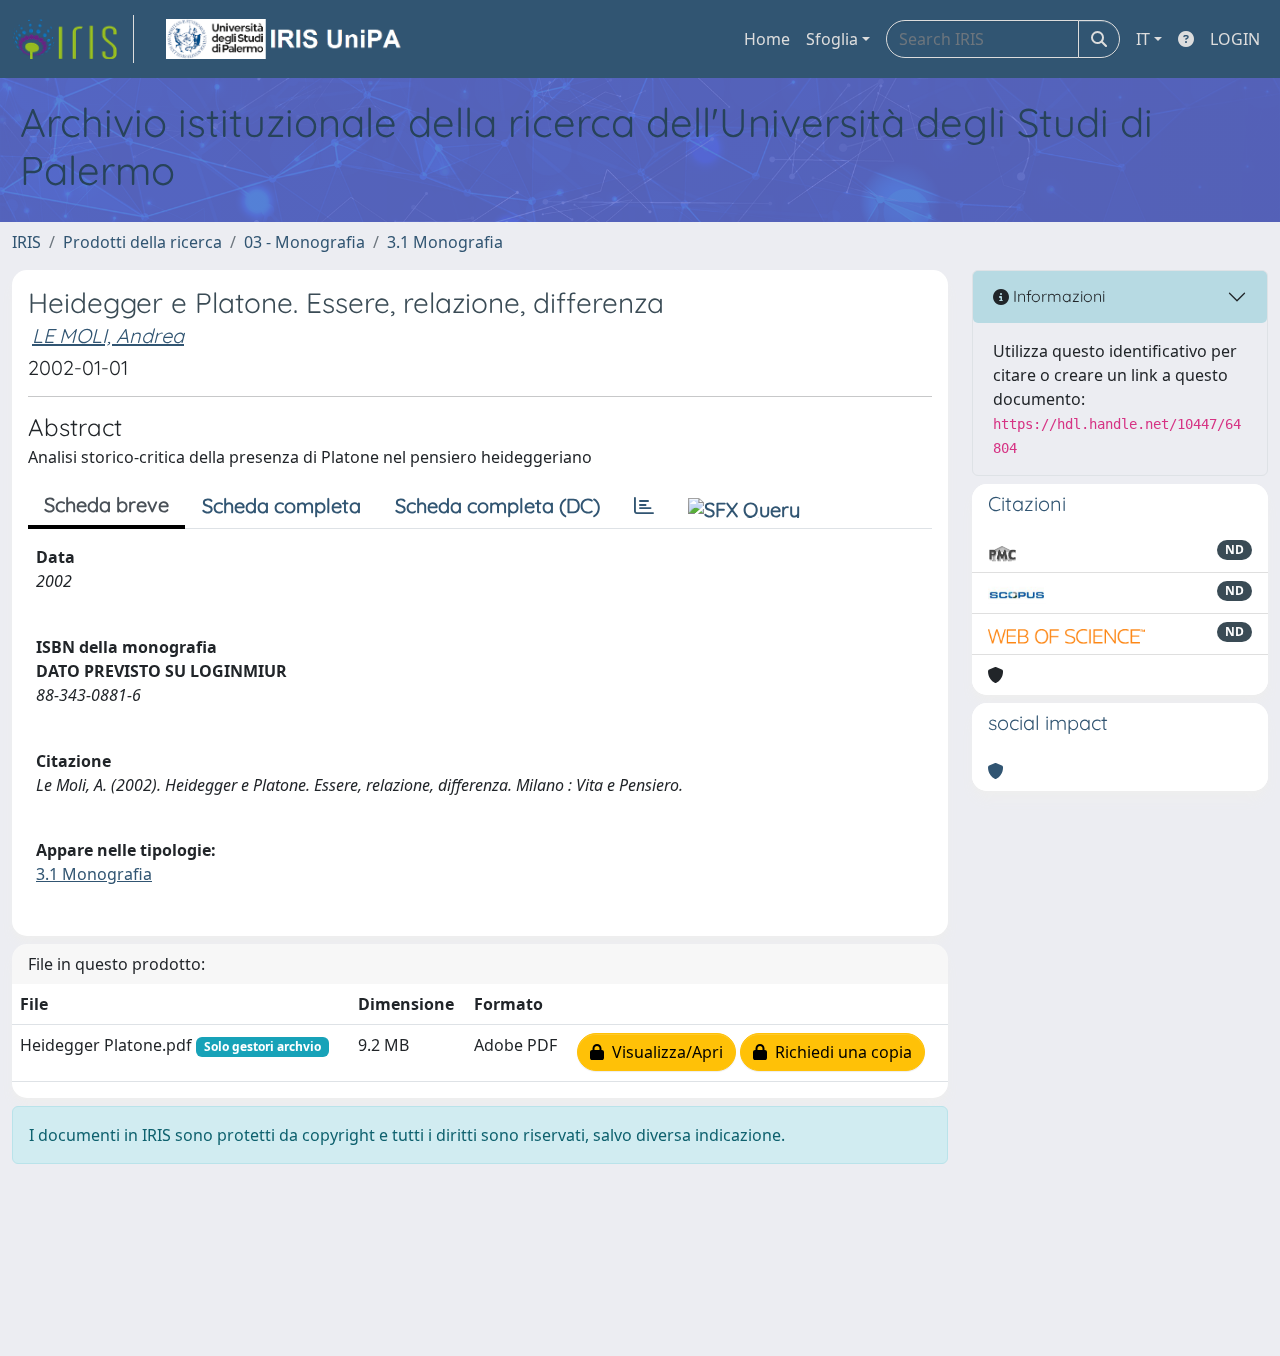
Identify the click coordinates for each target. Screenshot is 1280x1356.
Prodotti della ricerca (142, 242)
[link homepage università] (285, 39)
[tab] (644, 506)
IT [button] (1143, 39)
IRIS (26, 242)
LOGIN (1235, 39)
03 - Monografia (304, 242)
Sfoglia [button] (832, 39)
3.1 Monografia (445, 242)
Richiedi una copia (839, 1052)
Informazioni (1057, 296)
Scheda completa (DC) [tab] (497, 505)
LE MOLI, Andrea (108, 335)
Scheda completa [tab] (281, 505)
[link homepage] (73, 39)
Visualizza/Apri (663, 1052)
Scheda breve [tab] (106, 504)
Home (767, 39)
